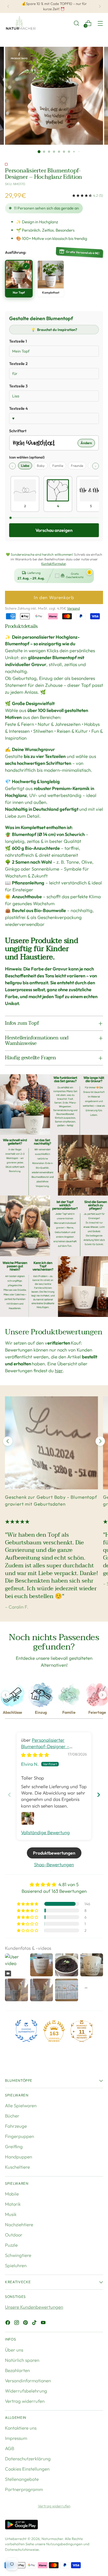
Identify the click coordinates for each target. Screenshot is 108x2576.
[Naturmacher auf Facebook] (8, 2323)
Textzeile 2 (18, 364)
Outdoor (14, 2235)
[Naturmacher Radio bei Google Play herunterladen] (21, 2525)
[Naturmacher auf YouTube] (44, 2323)
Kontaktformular (54, 564)
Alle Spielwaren (21, 2105)
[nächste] (100, 7)
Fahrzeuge (16, 2126)
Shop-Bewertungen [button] (54, 1864)
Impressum (16, 2438)
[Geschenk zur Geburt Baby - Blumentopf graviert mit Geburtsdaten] (52, 1443)
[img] (35, 1755)
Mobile (12, 2194)
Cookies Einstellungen (27, 2469)
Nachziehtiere (19, 2224)
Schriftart (18, 431)
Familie (58, 466)
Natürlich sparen (22, 2360)
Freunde (77, 466)
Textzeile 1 (18, 341)
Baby (41, 466)
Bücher (12, 2116)
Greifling (14, 2146)
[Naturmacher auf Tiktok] (35, 2323)
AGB (10, 2448)
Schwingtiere (18, 2255)
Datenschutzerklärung (28, 2459)
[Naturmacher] (20, 23)
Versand (73, 608)
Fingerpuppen (20, 2136)
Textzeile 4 (18, 408)
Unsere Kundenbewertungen (34, 2307)
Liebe (25, 466)
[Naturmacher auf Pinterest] (26, 2323)
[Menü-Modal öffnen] (100, 23)
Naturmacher (52, 2539)
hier (59, 1370)
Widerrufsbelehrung (26, 2391)
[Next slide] (99, 1795)
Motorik (13, 2204)
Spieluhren (16, 2265)
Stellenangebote (22, 2479)
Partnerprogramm (24, 2489)
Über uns (14, 2350)
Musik (11, 2214)
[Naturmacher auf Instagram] (17, 2323)
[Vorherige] (8, 7)
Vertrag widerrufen (25, 2401)
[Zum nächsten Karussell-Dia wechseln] (100, 1441)
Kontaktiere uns (21, 2428)
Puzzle (11, 2245)
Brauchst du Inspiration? (54, 330)
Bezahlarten (17, 2370)
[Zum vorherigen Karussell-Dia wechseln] (8, 1441)
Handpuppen (19, 2157)
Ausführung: (16, 252)
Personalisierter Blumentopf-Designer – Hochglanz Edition (45, 1746)
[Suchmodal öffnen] (76, 23)
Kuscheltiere (17, 2167)
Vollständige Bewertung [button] (45, 1832)
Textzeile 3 (18, 386)
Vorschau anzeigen (54, 530)
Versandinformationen (28, 2380)
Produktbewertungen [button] (54, 1853)
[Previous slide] (9, 1795)
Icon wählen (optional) (27, 457)
